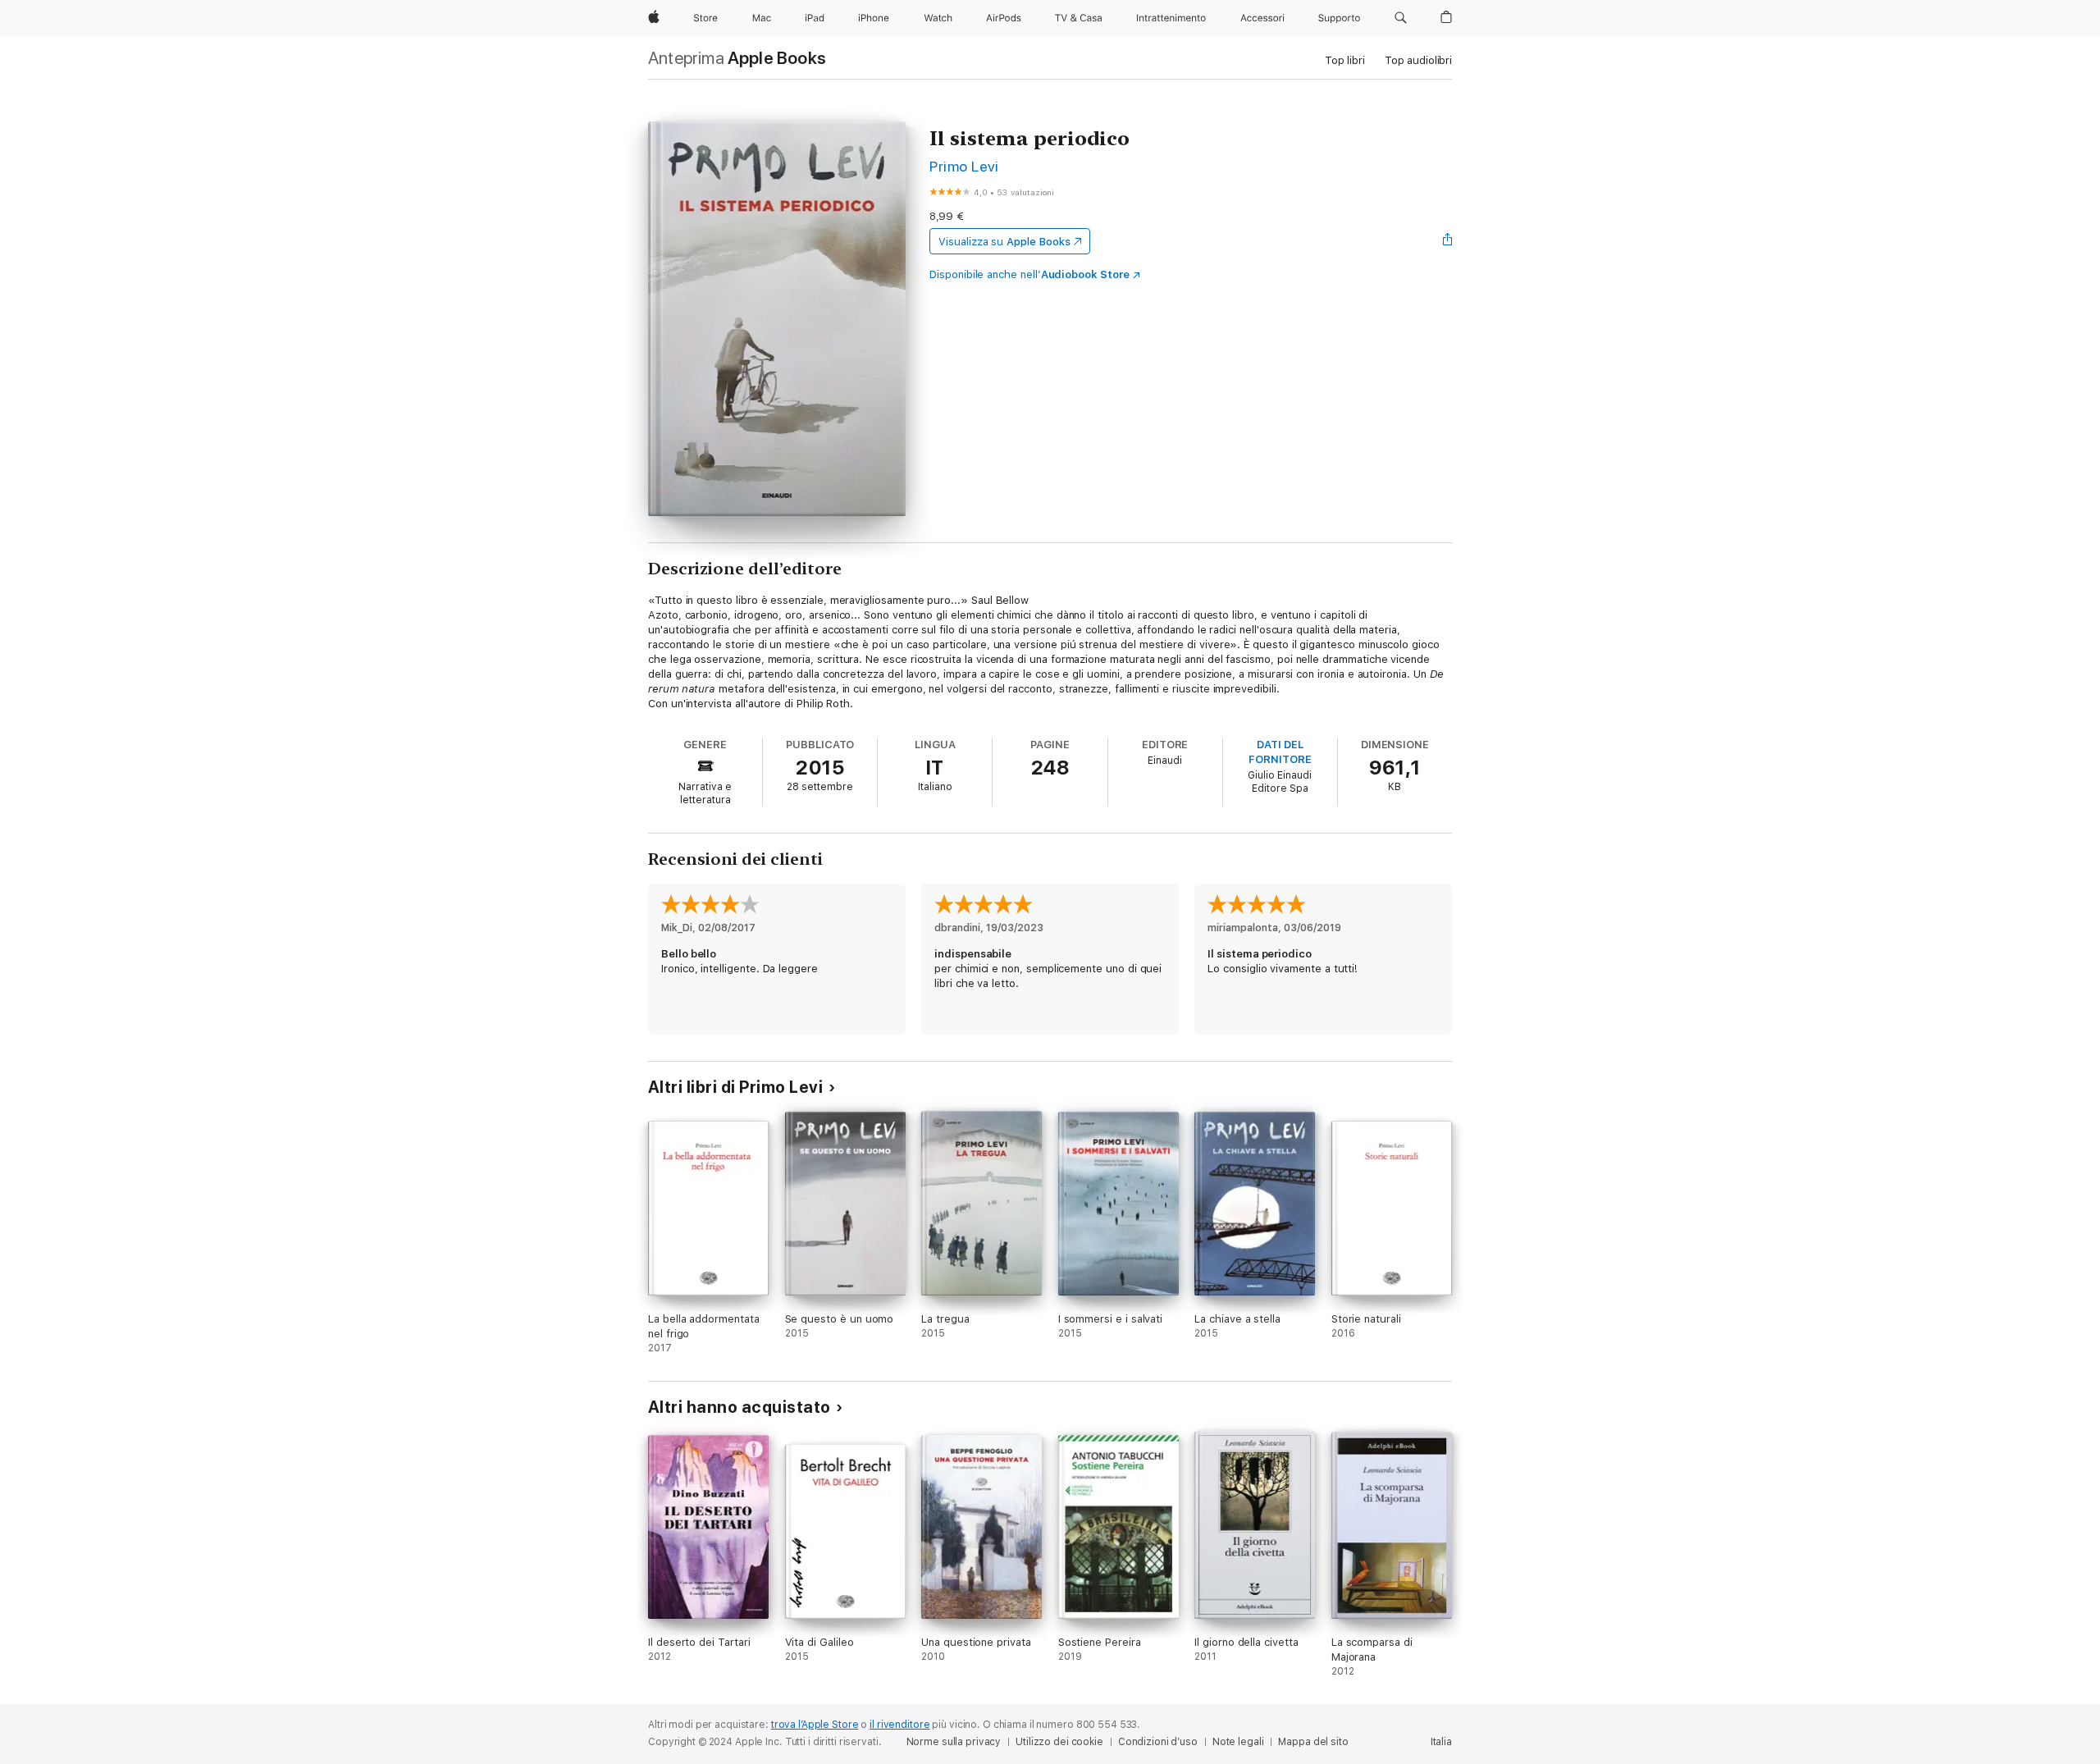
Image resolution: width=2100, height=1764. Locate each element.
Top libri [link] (1345, 60)
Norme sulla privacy (954, 1742)
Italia (1441, 1742)
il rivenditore (899, 1725)
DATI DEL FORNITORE (1280, 752)
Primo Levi (964, 166)
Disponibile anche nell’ (1029, 274)
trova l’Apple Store (815, 1725)
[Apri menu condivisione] (1448, 241)
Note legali (1238, 1742)
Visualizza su (1004, 242)
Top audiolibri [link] (1418, 60)
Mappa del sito (1313, 1742)
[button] (1401, 18)
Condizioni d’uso (1158, 1742)
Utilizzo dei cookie (1059, 1742)
